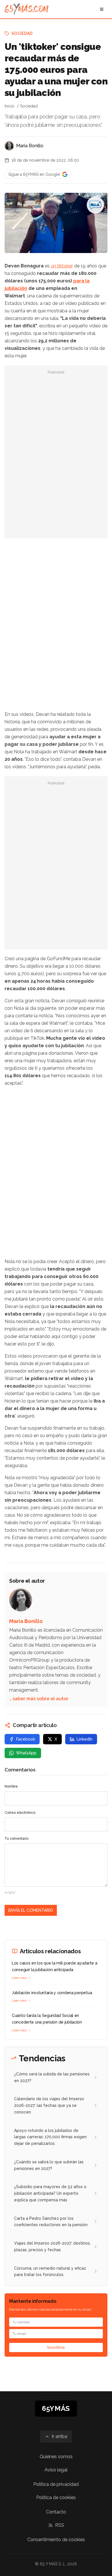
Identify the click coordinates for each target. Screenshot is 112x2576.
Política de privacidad (56, 2484)
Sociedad (22, 33)
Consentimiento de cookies (56, 2540)
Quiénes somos (56, 2457)
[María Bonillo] (9, 146)
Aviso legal (56, 2470)
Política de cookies (56, 2497)
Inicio (9, 106)
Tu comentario (17, 1839)
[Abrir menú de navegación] (102, 9)
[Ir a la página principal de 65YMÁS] (27, 9)
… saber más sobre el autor (39, 1699)
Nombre (11, 1786)
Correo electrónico (20, 1813)
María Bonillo (30, 146)
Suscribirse (56, 2347)
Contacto (56, 2512)
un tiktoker (62, 266)
